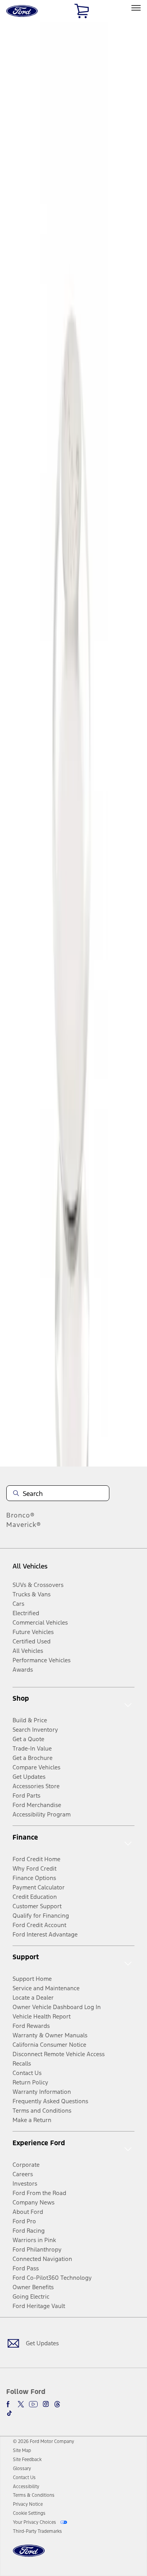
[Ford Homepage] (29, 2555)
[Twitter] (21, 2404)
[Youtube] (33, 2404)
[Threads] (57, 2404)
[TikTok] (9, 2413)
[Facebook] (9, 2404)
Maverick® (24, 1525)
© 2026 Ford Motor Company (44, 2441)
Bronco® (21, 1515)
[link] (22, 2450)
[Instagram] (46, 2404)
